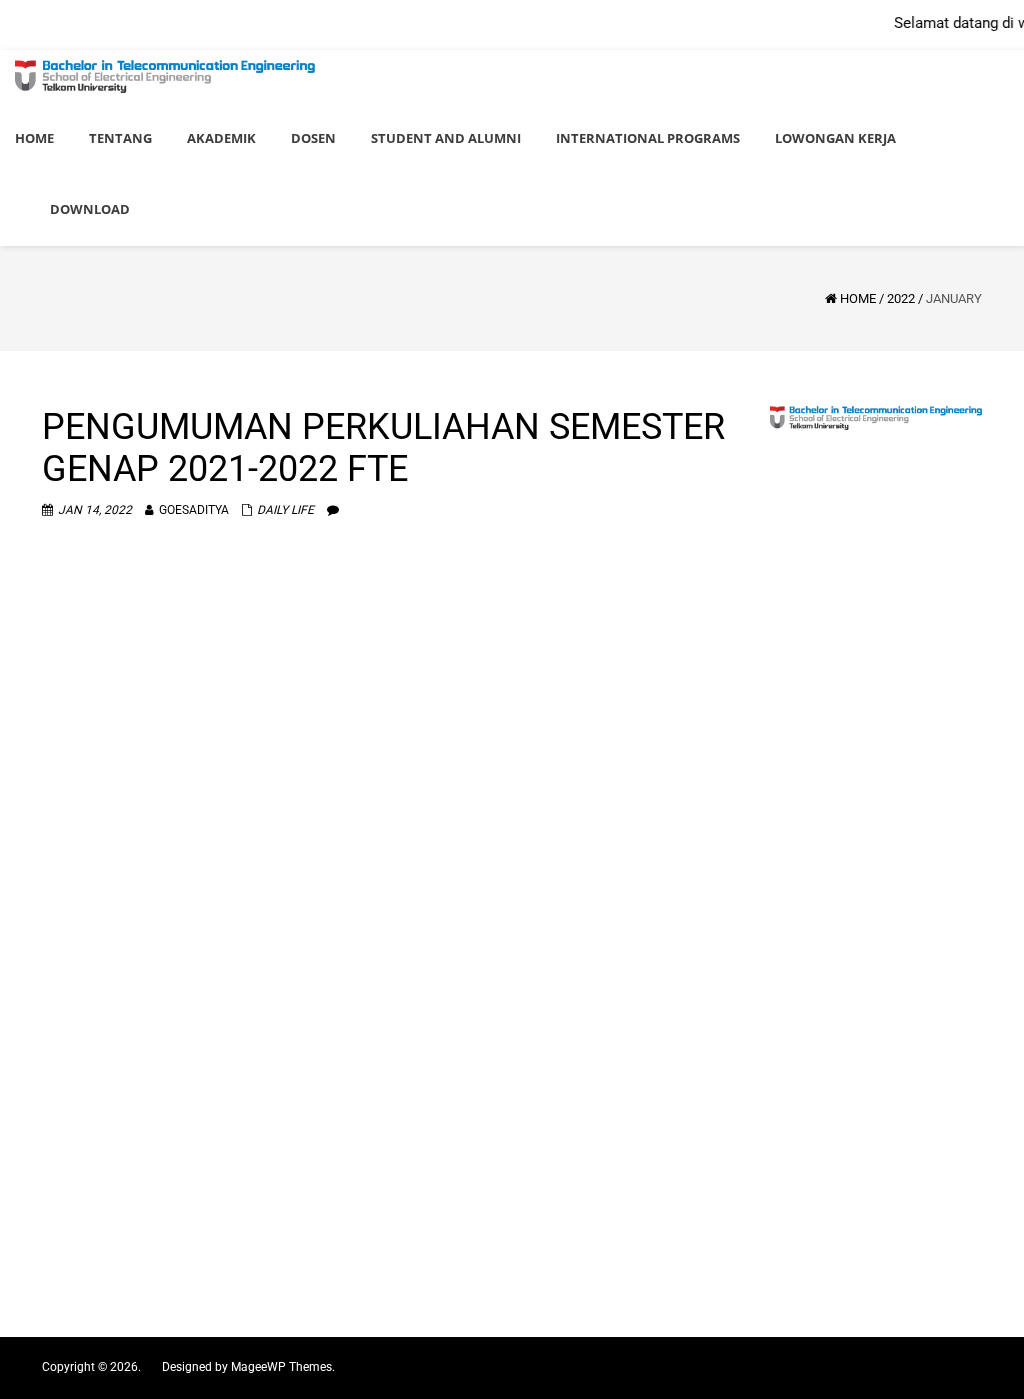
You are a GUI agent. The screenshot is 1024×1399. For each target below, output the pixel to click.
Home (858, 298)
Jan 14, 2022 (95, 510)
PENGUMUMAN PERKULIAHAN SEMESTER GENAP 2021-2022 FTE (383, 448)
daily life (285, 510)
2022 (901, 298)
